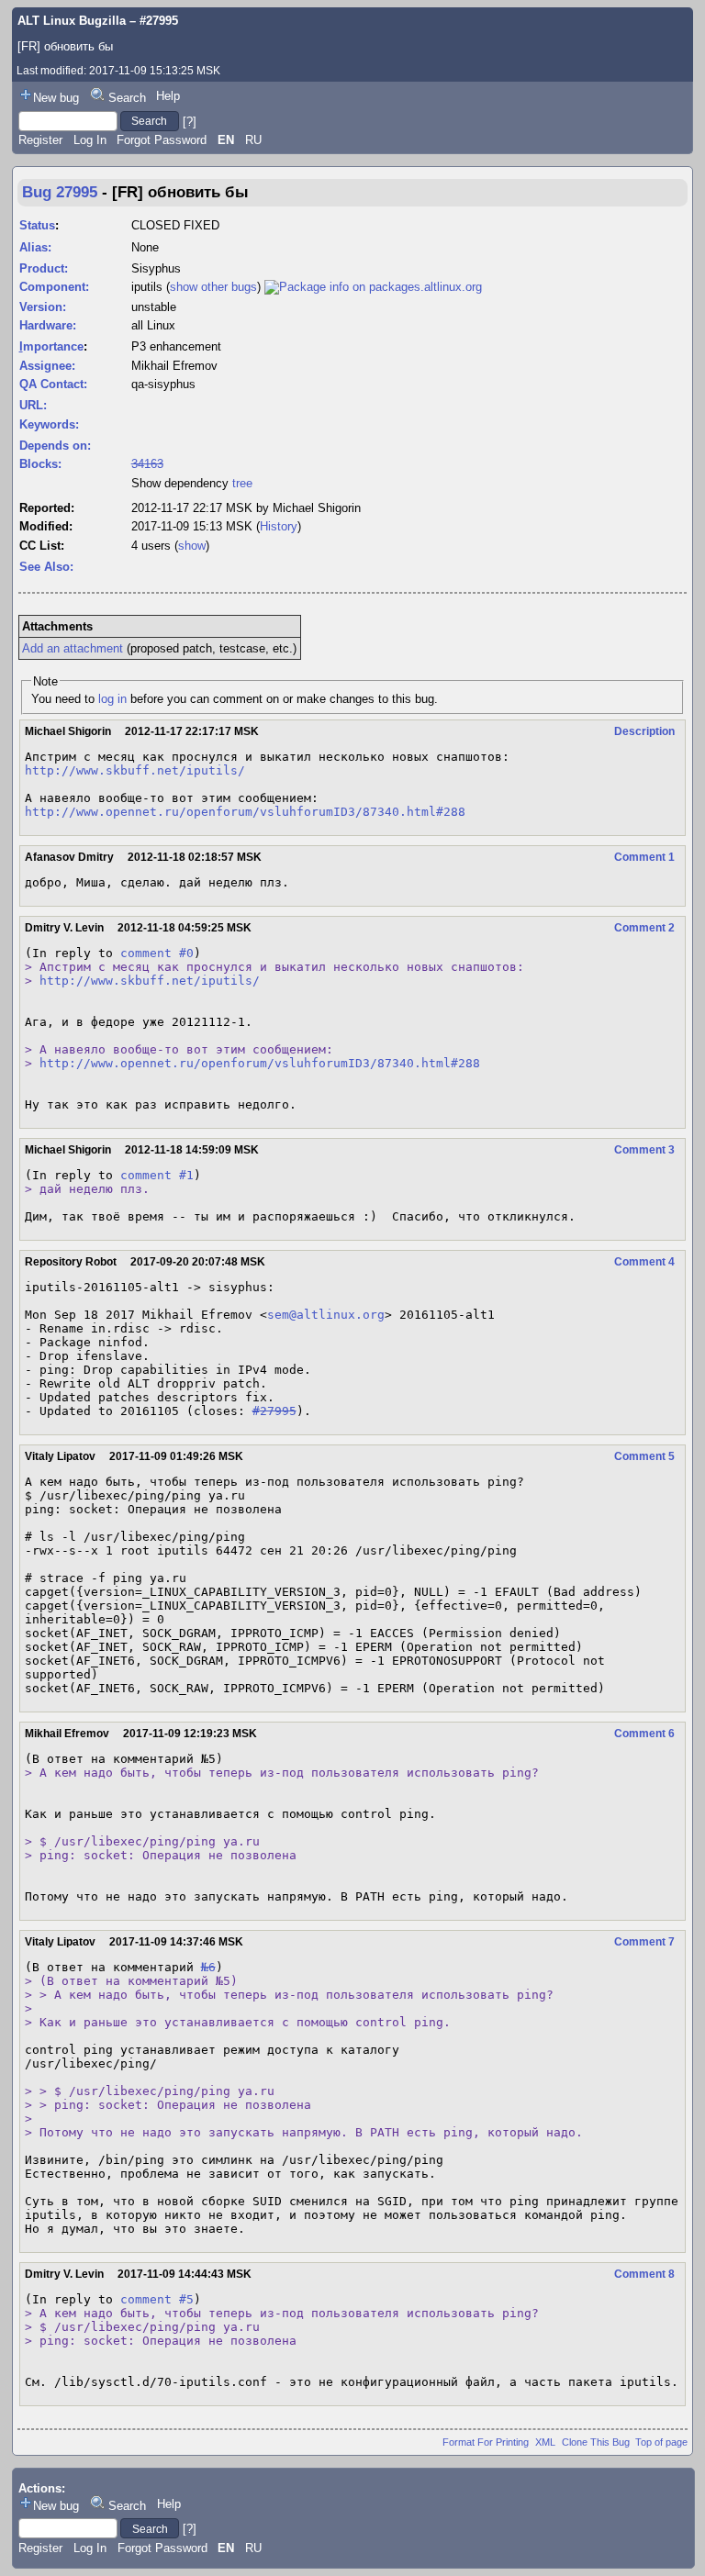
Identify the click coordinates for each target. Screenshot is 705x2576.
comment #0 (157, 953)
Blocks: (40, 464)
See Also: (46, 567)
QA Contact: (53, 384)
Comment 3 (644, 1150)
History (279, 526)
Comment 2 (644, 928)
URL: (33, 405)
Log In (90, 140)
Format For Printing (486, 2442)
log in (112, 699)
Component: (54, 287)
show (192, 546)
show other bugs (213, 287)
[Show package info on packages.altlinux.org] (373, 287)
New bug (56, 98)
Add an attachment (73, 648)
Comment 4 (644, 1262)
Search (127, 98)
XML (545, 2442)
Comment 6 (644, 1734)
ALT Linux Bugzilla (72, 21)
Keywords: (49, 424)
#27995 (274, 1411)
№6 (208, 1967)
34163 (147, 464)
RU (253, 140)
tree (242, 483)
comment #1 (157, 1175)
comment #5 (157, 2299)
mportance (51, 346)
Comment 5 (644, 1456)
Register (40, 140)
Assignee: (47, 366)
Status (37, 225)
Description (644, 731)
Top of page (661, 2442)
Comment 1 (644, 857)
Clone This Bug (596, 2442)
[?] (190, 121)
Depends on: (55, 446)
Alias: (35, 247)
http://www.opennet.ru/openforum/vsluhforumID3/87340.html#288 (245, 812)
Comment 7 (644, 1942)
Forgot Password (162, 140)
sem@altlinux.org (326, 1315)
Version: (43, 307)
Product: (44, 268)
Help (168, 96)
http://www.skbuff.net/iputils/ (135, 770)
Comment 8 (644, 2274)
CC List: (42, 546)
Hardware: (48, 325)
